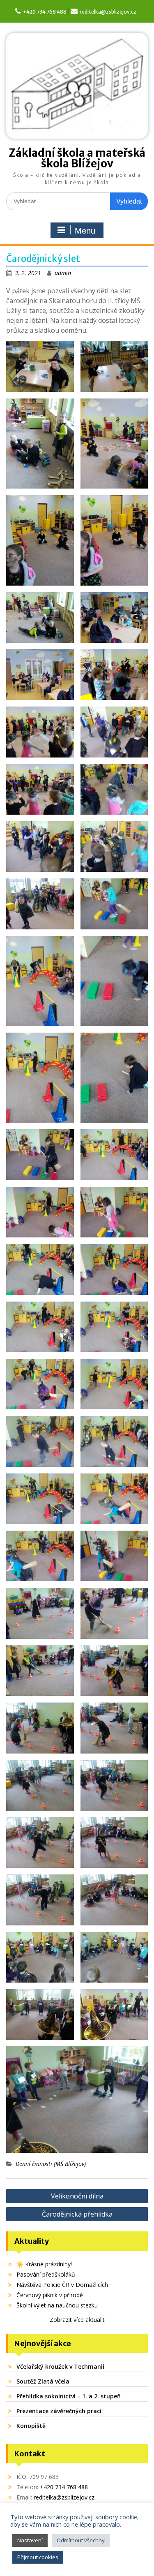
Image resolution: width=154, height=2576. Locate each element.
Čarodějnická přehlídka (77, 2214)
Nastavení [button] (30, 2540)
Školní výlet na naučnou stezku (57, 2305)
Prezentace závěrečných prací (59, 2411)
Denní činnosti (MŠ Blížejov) (51, 2164)
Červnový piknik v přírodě (50, 2295)
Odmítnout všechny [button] (81, 2540)
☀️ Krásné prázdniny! (44, 2264)
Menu (85, 231)
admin (63, 273)
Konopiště (31, 2426)
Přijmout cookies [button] (38, 2557)
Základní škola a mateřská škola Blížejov (77, 158)
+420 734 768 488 (45, 12)
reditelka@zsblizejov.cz (108, 12)
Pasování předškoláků (46, 2274)
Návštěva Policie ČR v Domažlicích (62, 2285)
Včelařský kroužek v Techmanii (60, 2366)
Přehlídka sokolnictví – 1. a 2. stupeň (69, 2396)
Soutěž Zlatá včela (43, 2381)
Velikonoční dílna (77, 2196)
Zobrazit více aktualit (77, 2320)
